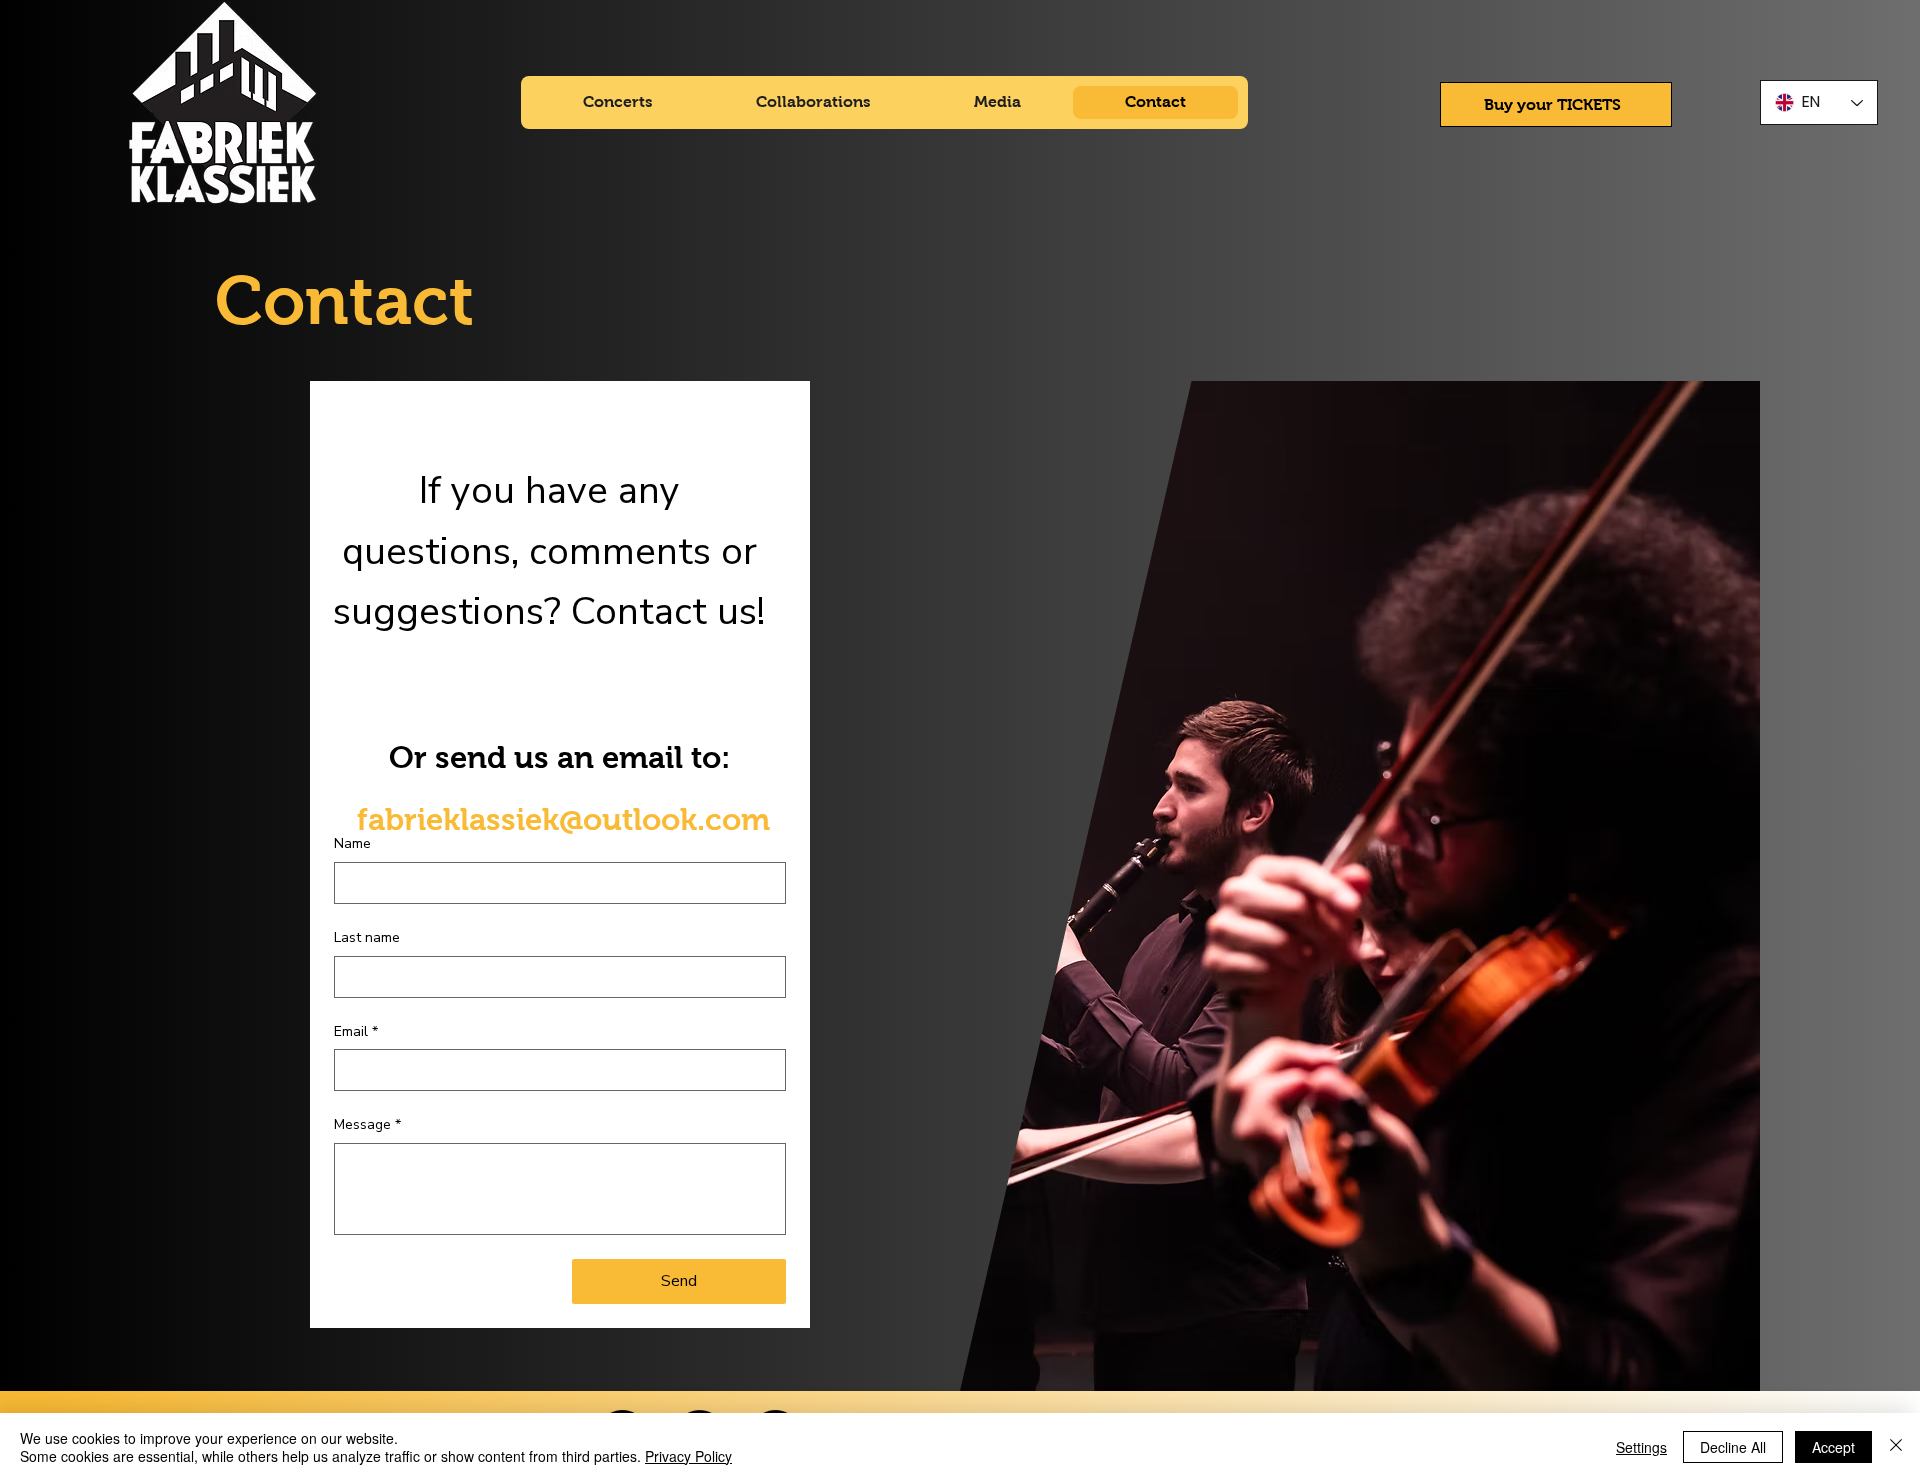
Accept (1833, 1447)
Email (356, 1031)
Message (367, 1124)
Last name (367, 937)
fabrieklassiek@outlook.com (563, 819)
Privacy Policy (688, 1456)
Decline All (1733, 1447)
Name (352, 843)
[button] (1556, 104)
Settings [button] (1641, 1447)
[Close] (1896, 1447)
